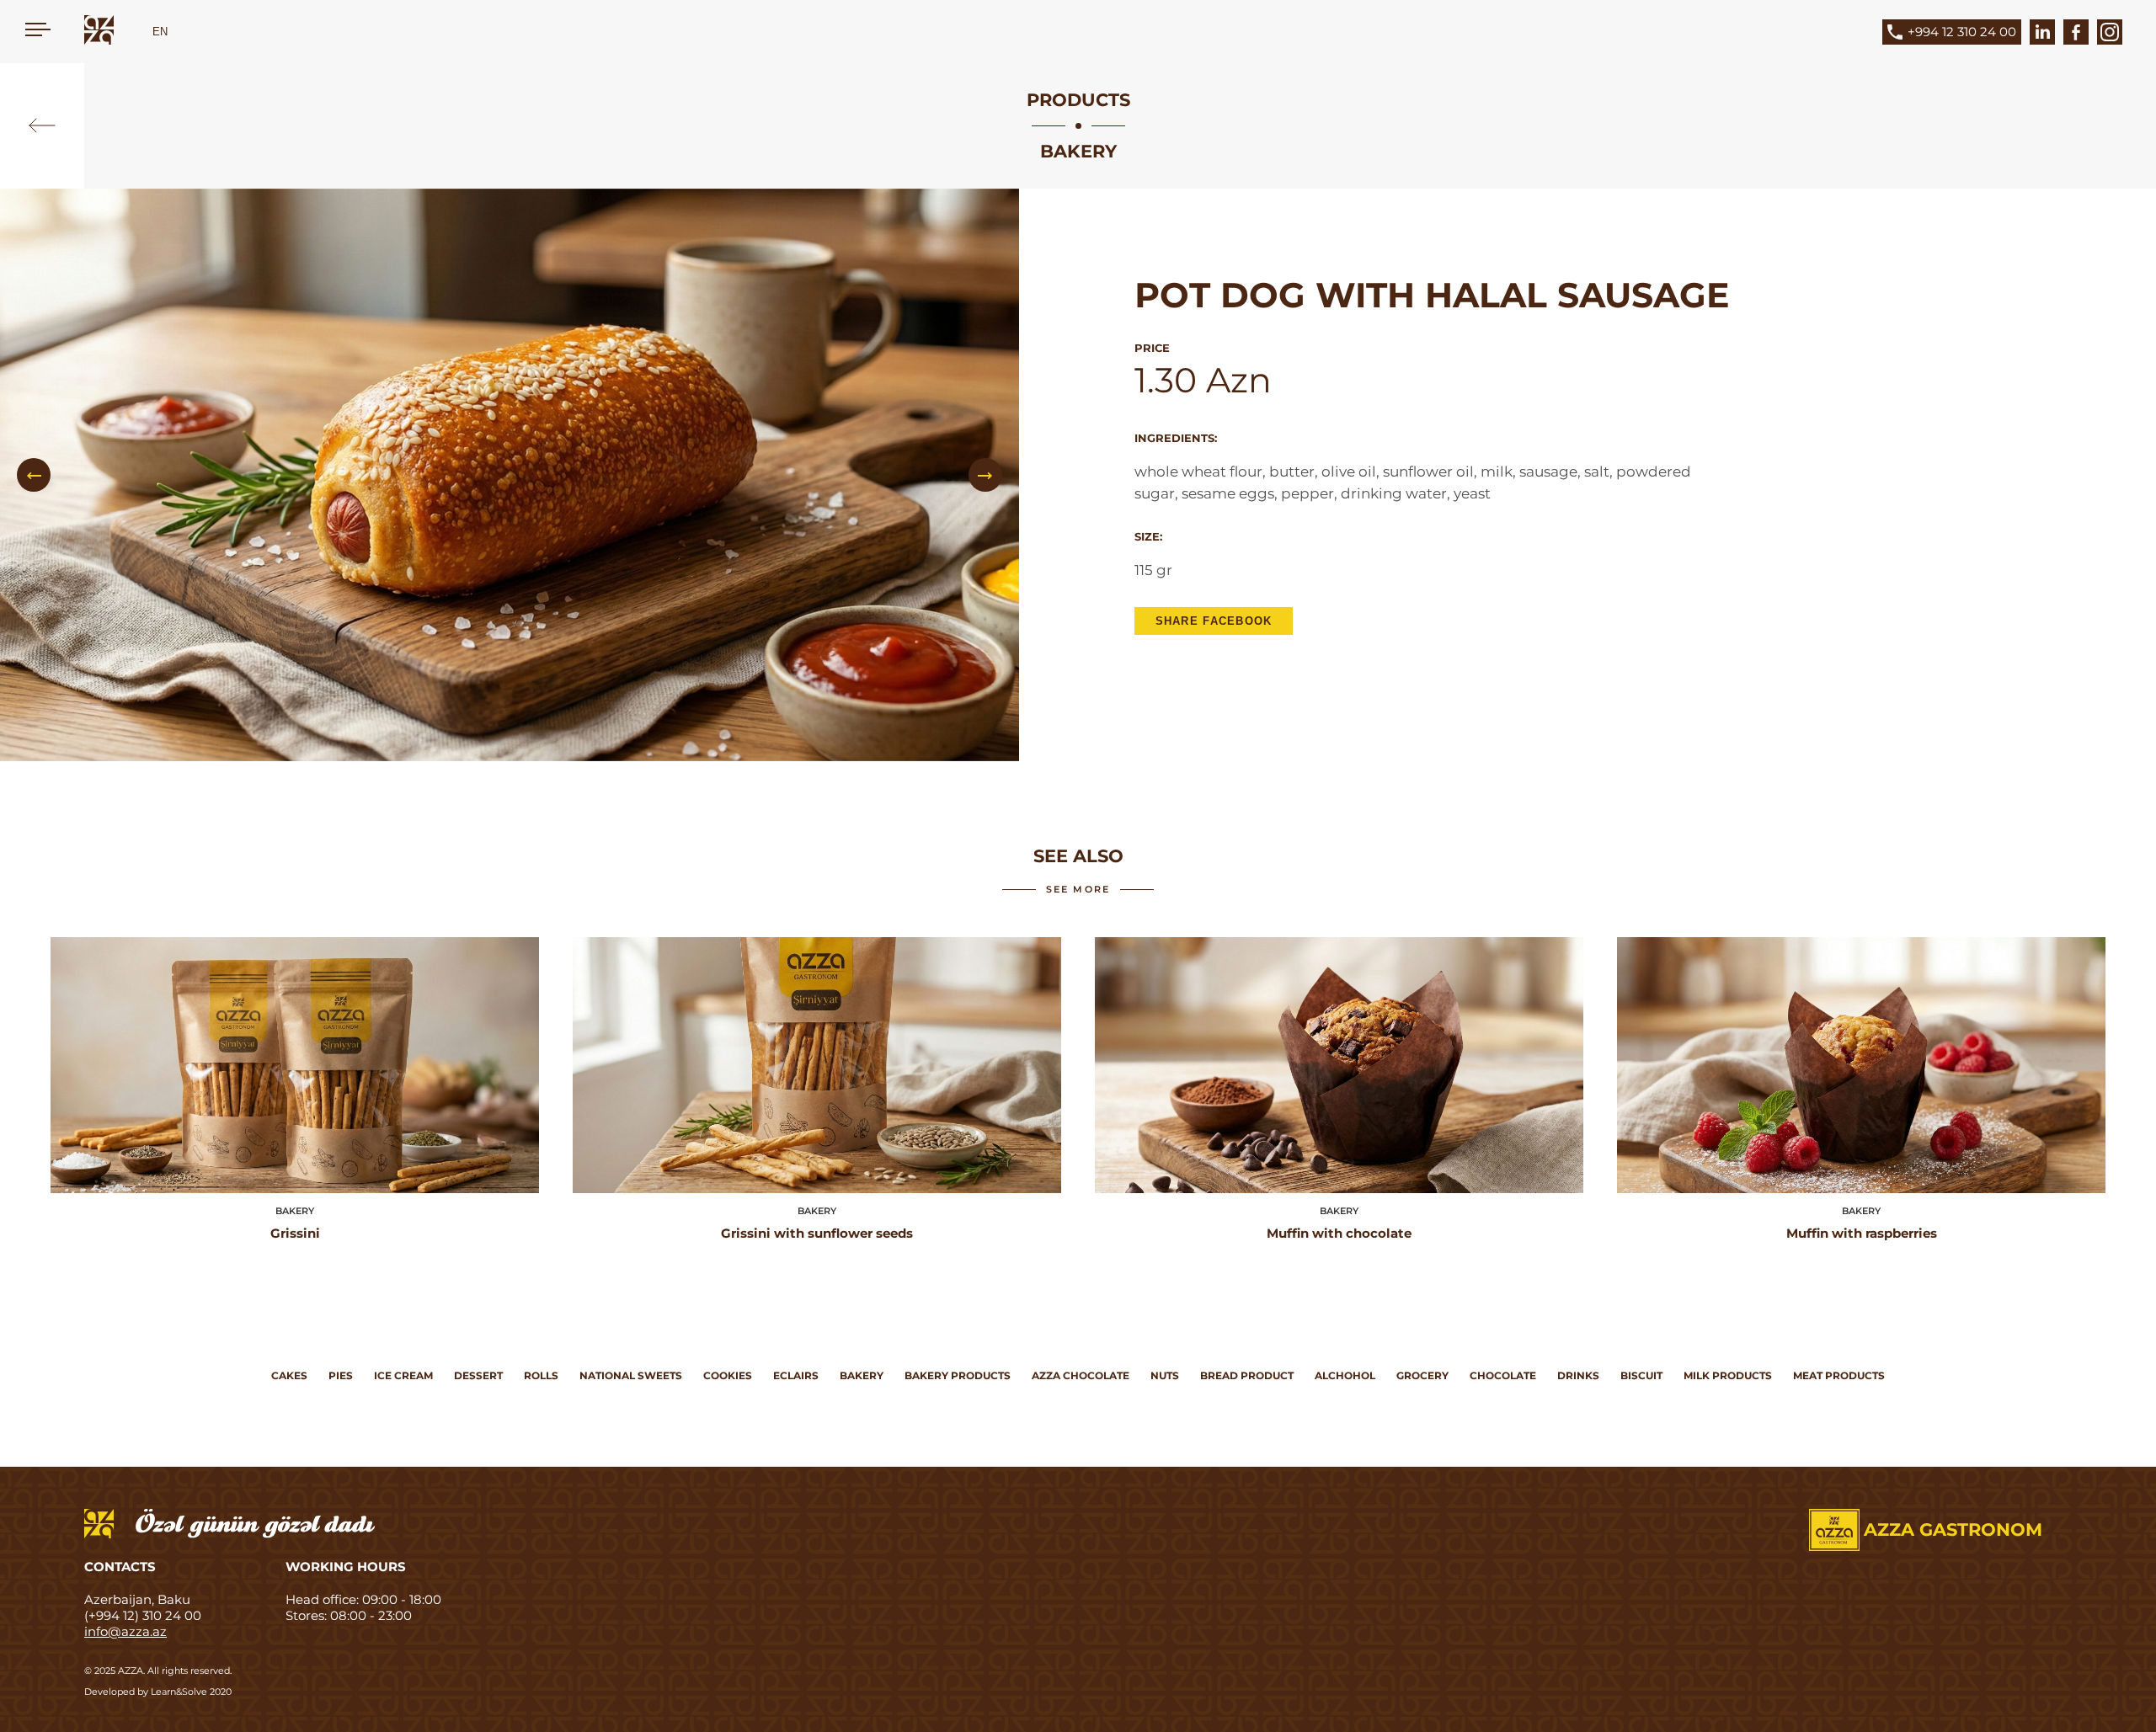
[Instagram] (2110, 32)
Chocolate (1503, 1375)
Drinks (1578, 1375)
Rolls (541, 1375)
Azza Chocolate (1081, 1375)
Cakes (289, 1375)
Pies (341, 1375)
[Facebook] (2076, 32)
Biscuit (1641, 1375)
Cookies (728, 1375)
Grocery (1422, 1375)
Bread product (1247, 1375)
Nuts (1165, 1375)
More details (295, 1068)
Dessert (478, 1375)
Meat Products (1839, 1375)
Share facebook (1214, 621)
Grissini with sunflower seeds (817, 1233)
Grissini (295, 1233)
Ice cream (403, 1375)
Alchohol (1345, 1375)
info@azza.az (125, 1631)
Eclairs (796, 1375)
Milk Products (1728, 1375)
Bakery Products (958, 1375)
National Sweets (631, 1375)
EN (160, 32)
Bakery (862, 1375)
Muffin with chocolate (1339, 1233)
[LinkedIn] (2042, 32)
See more (1078, 889)
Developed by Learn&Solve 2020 (158, 1692)
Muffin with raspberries (1862, 1233)
